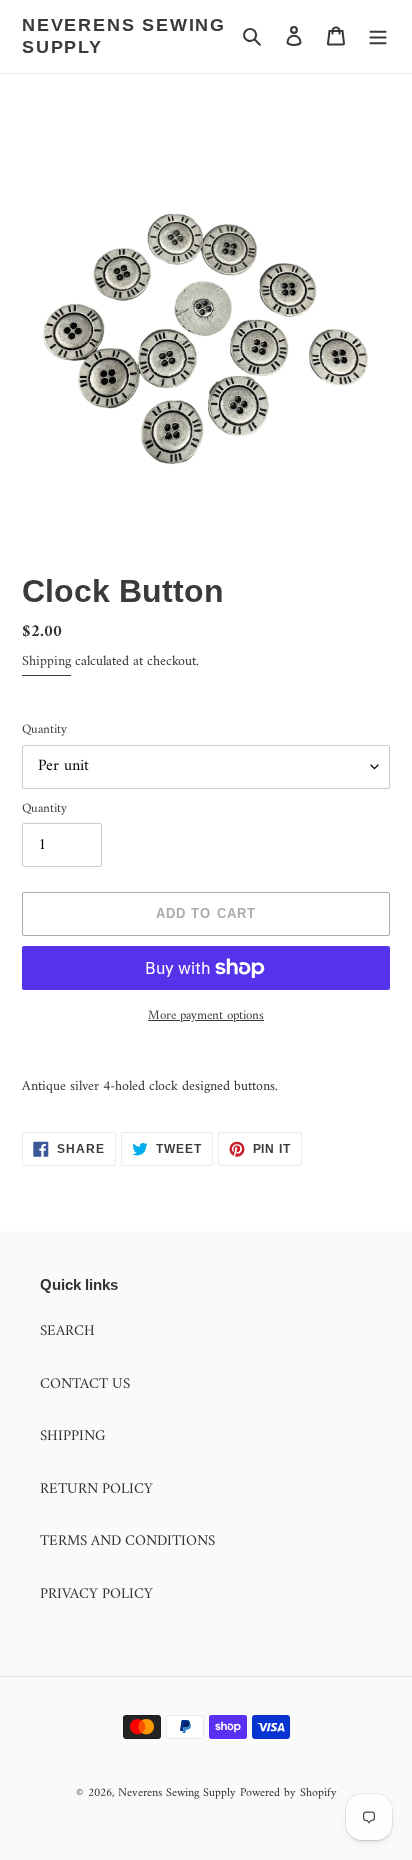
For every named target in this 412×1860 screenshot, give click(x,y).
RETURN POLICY (96, 1489)
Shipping (46, 661)
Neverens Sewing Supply (124, 36)
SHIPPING (73, 1436)
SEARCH (67, 1331)
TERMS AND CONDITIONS (127, 1541)
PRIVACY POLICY (96, 1594)
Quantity (44, 730)
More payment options (206, 1016)
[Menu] (378, 36)
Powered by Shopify (288, 1793)
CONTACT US (85, 1384)
